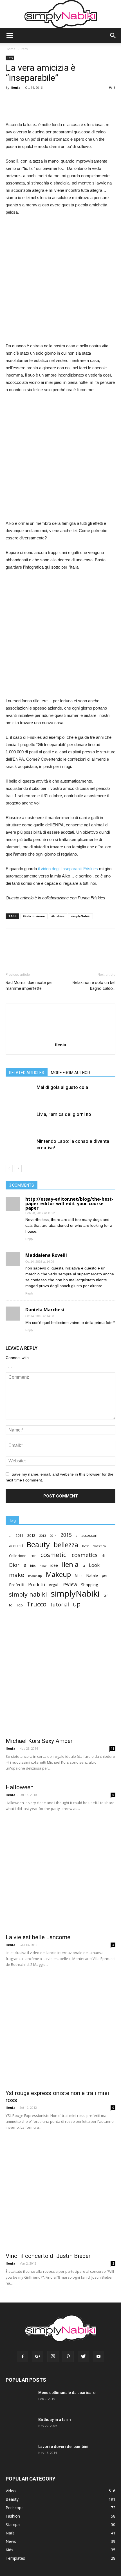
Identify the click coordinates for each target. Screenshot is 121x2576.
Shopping (89, 1585)
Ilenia (16, 87)
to (11, 1605)
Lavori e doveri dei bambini (63, 2447)
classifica (99, 1546)
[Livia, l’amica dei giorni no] (20, 1125)
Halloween (20, 1787)
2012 (31, 1535)
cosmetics (85, 1555)
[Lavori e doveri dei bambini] (18, 2456)
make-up (35, 1576)
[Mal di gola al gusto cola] (20, 1098)
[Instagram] (53, 2357)
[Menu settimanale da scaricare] (19, 2403)
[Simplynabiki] (61, 14)
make (17, 1575)
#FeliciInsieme (34, 916)
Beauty (38, 1545)
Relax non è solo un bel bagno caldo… (94, 985)
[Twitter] (83, 2357)
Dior (14, 1565)
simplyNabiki (80, 916)
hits (33, 1566)
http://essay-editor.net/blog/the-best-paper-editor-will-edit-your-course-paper (69, 1203)
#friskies (58, 916)
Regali (54, 1585)
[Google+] (38, 2357)
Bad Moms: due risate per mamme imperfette (29, 985)
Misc (79, 1576)
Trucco (37, 1604)
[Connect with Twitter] (12, 1366)
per (105, 1575)
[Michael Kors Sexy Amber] (60, 1679)
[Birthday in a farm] (16, 2427)
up (77, 1604)
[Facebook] (23, 2357)
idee (54, 1565)
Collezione (18, 1556)
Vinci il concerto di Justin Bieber (48, 2256)
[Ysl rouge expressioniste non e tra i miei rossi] (60, 2031)
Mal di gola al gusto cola (62, 1087)
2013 (42, 1536)
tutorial (60, 1605)
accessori (89, 1536)
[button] (113, 36)
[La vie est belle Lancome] (60, 1875)
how (43, 1566)
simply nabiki (28, 1594)
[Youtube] (98, 2357)
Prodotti (37, 1585)
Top (20, 1605)
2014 (53, 1536)
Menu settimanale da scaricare (67, 2393)
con (33, 1556)
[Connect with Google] (11, 1366)
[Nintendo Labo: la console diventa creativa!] (20, 1152)
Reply (29, 1239)
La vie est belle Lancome (38, 1937)
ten (106, 1595)
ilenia (70, 1564)
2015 (66, 1535)
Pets (24, 49)
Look (94, 1565)
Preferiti (17, 1585)
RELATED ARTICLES (27, 1073)
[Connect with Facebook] (9, 1366)
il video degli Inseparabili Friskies (68, 869)
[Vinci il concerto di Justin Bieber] (60, 2194)
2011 (19, 1535)
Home (11, 49)
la (84, 1566)
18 (113, 1749)
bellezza (66, 1545)
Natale (92, 1575)
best (85, 1546)
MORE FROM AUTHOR (70, 1073)
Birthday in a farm (55, 2420)
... (10, 1536)
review (70, 1584)
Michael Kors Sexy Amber (39, 1741)
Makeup (58, 1574)
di (103, 1556)
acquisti (16, 1546)
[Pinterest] (68, 2357)
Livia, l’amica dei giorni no (64, 1114)
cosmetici (54, 1555)
